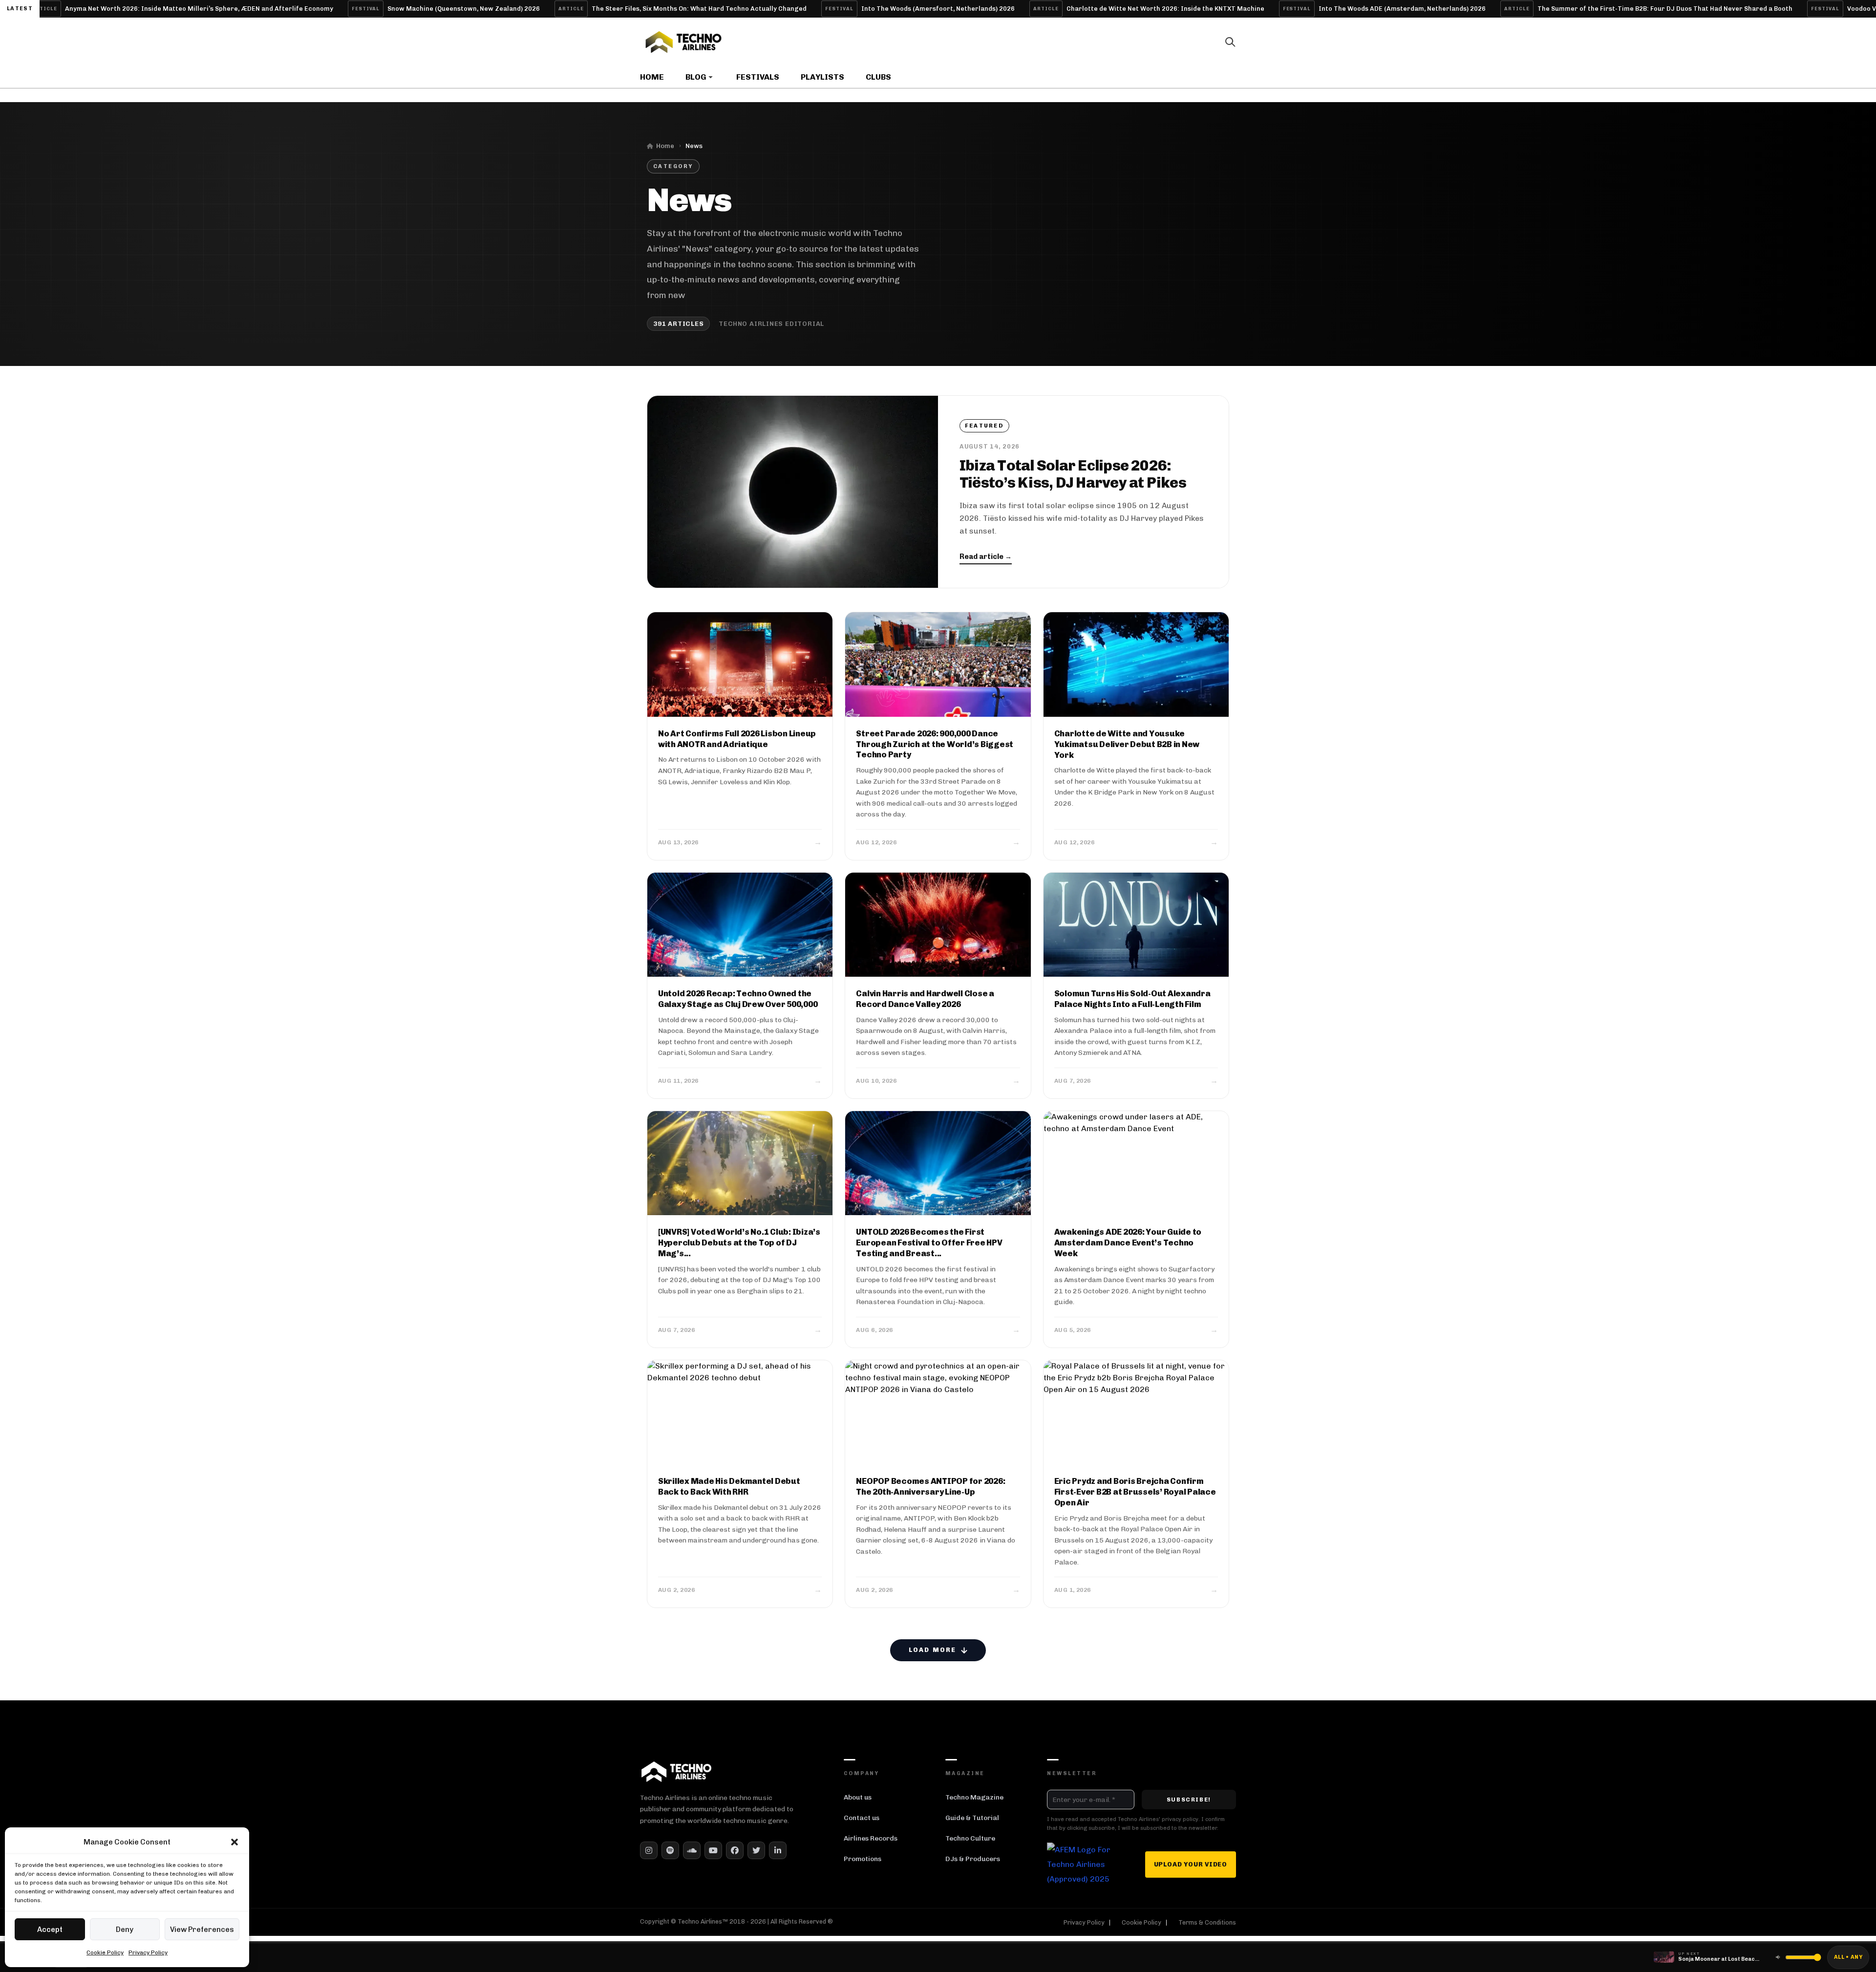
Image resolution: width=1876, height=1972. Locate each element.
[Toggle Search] (1230, 42)
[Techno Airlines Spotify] (670, 1850)
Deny (125, 1929)
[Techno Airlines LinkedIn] (778, 1850)
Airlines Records (871, 1838)
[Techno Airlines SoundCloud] (692, 1850)
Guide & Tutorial (972, 1818)
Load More (932, 1650)
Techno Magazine (974, 1797)
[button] (234, 1842)
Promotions (863, 1859)
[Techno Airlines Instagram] (649, 1850)
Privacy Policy (148, 1952)
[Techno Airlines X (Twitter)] (756, 1850)
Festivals (758, 77)
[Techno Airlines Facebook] (735, 1850)
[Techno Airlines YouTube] (713, 1850)
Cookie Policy (105, 1952)
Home (652, 77)
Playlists (822, 77)
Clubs (878, 77)
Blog (696, 77)
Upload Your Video (1191, 1864)
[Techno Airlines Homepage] (677, 1771)
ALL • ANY (1848, 1957)
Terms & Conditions (1207, 1923)
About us (858, 1797)
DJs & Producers (973, 1859)
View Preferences (202, 1929)
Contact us (862, 1818)
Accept (50, 1929)
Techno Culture (970, 1838)
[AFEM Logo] (1079, 1865)
